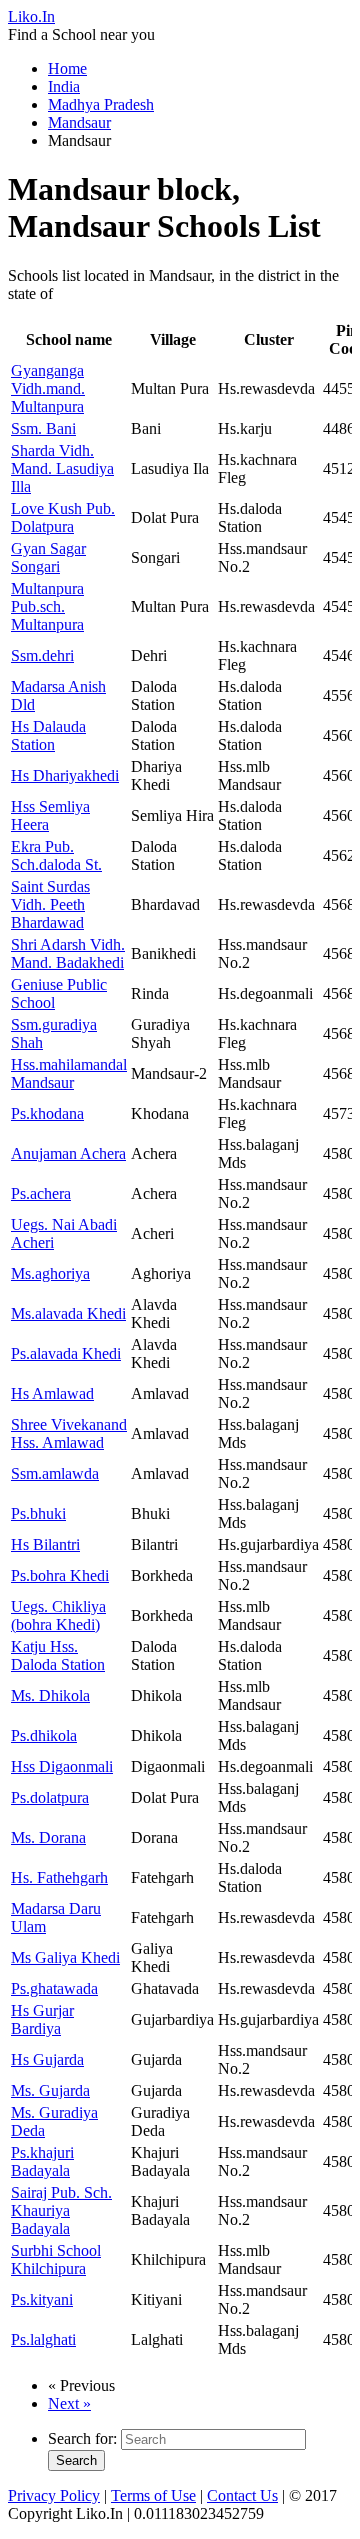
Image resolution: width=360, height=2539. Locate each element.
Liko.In (31, 16)
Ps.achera (41, 1193)
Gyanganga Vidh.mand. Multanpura (48, 388)
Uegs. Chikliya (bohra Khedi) (58, 1615)
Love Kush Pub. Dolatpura (63, 517)
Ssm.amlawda (55, 1473)
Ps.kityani (42, 2299)
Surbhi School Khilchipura (56, 2259)
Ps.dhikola (44, 1735)
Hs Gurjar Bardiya (42, 2019)
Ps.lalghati (43, 2339)
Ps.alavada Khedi (66, 1353)
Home (67, 68)
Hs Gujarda (47, 2059)
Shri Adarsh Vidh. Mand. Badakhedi (68, 953)
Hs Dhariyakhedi (65, 775)
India (64, 86)
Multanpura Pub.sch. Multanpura (47, 606)
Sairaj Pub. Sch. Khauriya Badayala (61, 2210)
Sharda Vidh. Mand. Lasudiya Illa (62, 468)
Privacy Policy (54, 2495)
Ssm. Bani (43, 428)
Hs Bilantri (45, 1544)
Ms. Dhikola (50, 1695)
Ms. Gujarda (50, 2090)
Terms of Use (153, 2495)
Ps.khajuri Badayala (42, 2161)
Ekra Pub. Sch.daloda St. (56, 855)
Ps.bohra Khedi (60, 1575)
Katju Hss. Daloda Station (58, 1655)
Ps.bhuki (38, 1513)
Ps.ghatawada (54, 1988)
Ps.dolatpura (50, 1797)
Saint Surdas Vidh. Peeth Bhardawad (50, 904)
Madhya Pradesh (101, 104)
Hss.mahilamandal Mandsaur (69, 1073)
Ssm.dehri (42, 655)
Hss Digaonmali (62, 1766)
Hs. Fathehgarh (59, 1877)
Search (76, 2460)
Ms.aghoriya (50, 1273)
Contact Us (242, 2495)
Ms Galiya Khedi (65, 1957)
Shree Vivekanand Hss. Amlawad (69, 1433)
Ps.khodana (47, 1113)
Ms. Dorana (48, 1837)
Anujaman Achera (68, 1153)
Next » (69, 2403)
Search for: (82, 2438)
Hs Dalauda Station (48, 735)
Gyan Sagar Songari (48, 557)
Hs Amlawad (52, 1393)
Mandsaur (79, 122)
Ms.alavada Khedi (68, 1313)
